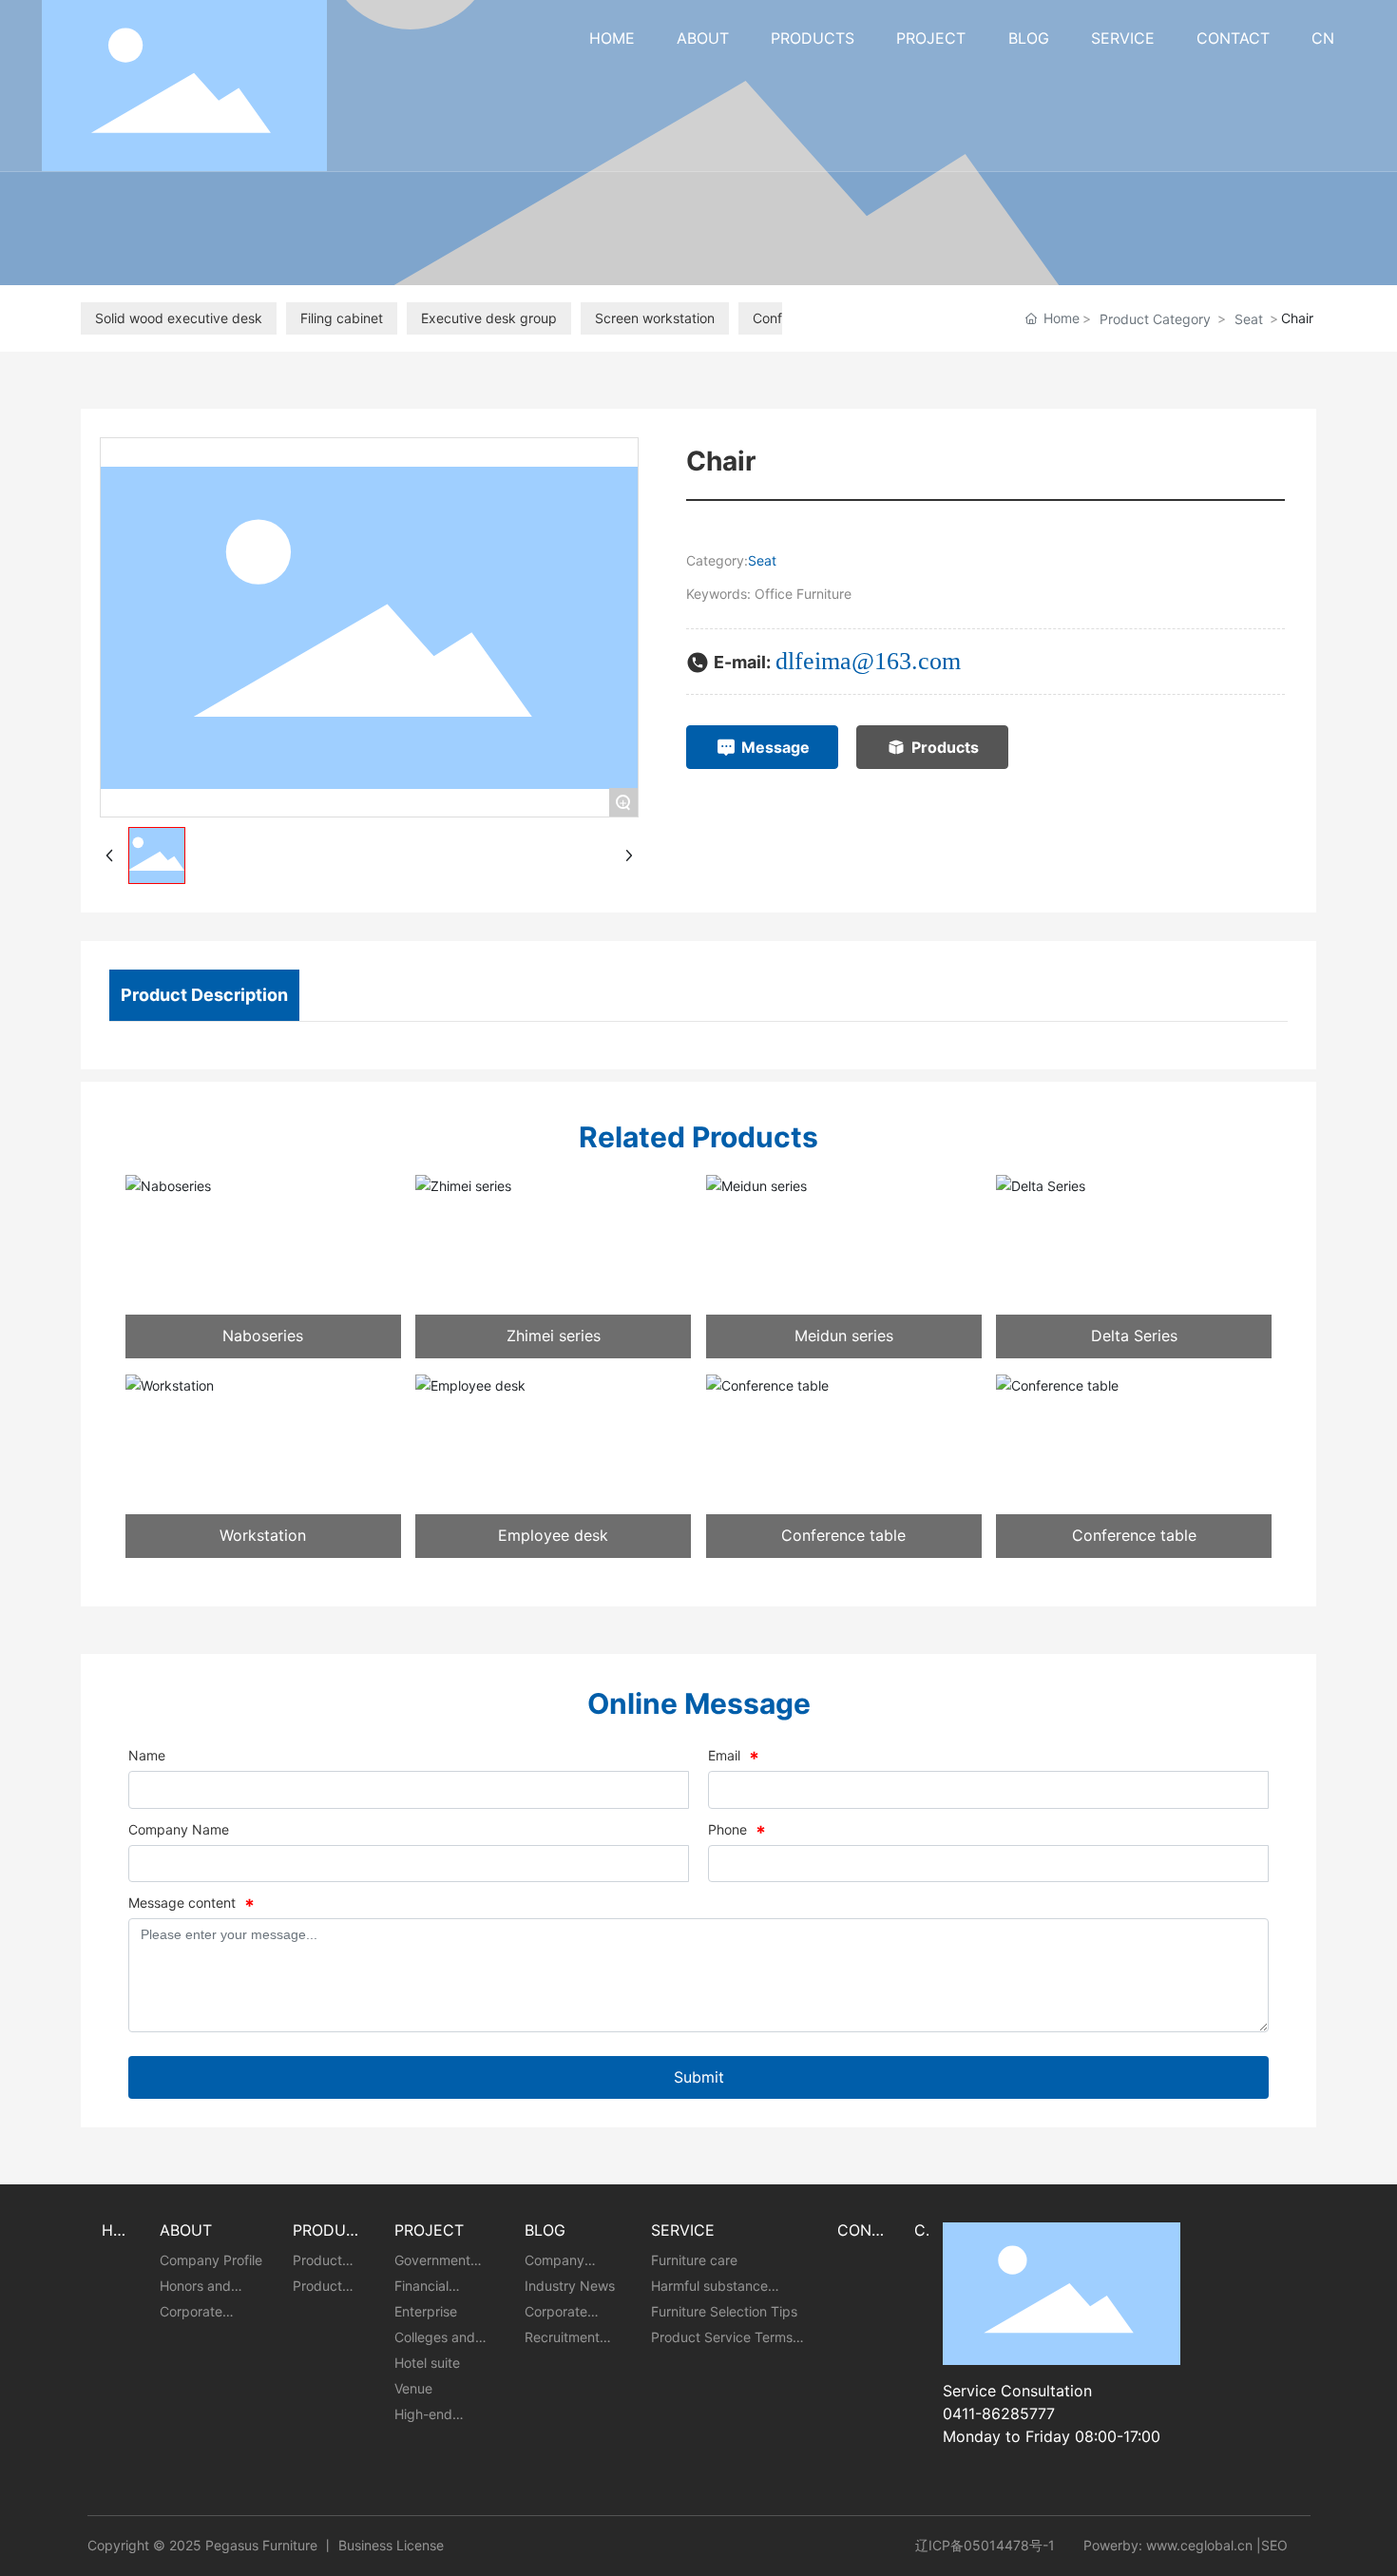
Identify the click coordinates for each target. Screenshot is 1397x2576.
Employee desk (553, 1535)
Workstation (263, 1535)
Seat (1249, 319)
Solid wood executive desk (179, 318)
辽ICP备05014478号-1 (985, 2546)
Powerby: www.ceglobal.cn (1168, 2545)
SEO (1274, 2545)
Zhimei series (554, 1336)
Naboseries (263, 1336)
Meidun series (844, 1336)
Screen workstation (655, 318)
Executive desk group (489, 318)
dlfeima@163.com (868, 661)
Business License (391, 2545)
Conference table (843, 1535)
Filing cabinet (342, 318)
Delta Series (1134, 1336)
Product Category (1155, 319)
